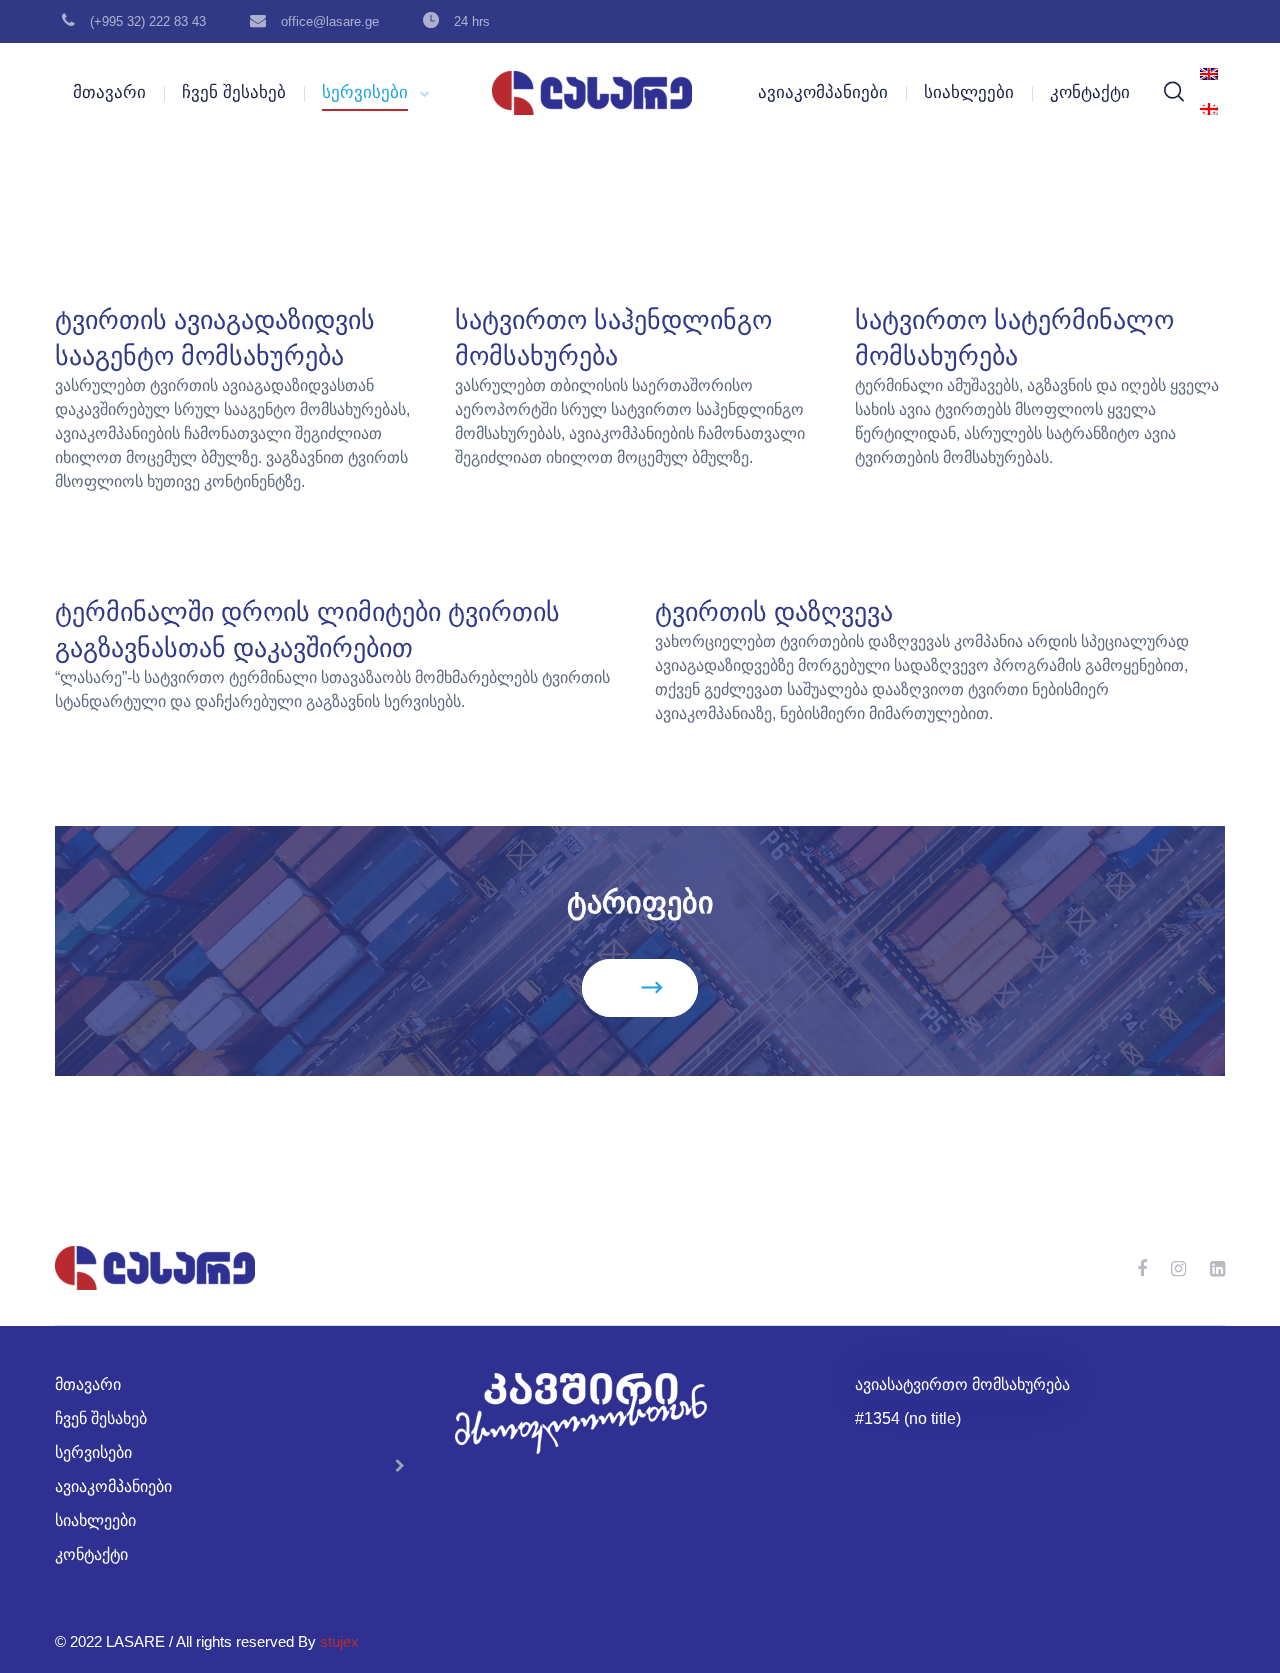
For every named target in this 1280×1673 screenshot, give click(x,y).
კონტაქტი (1090, 92)
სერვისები (365, 92)
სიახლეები (969, 92)
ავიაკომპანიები (823, 92)
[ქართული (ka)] (1209, 110)
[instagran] (1178, 1268)
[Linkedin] (1217, 1268)
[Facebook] (1142, 1268)
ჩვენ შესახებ (234, 92)
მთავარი (109, 92)
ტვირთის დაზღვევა (774, 612)
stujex (339, 1641)
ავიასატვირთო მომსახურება (962, 1384)
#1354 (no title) (908, 1418)
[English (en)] (1209, 75)
